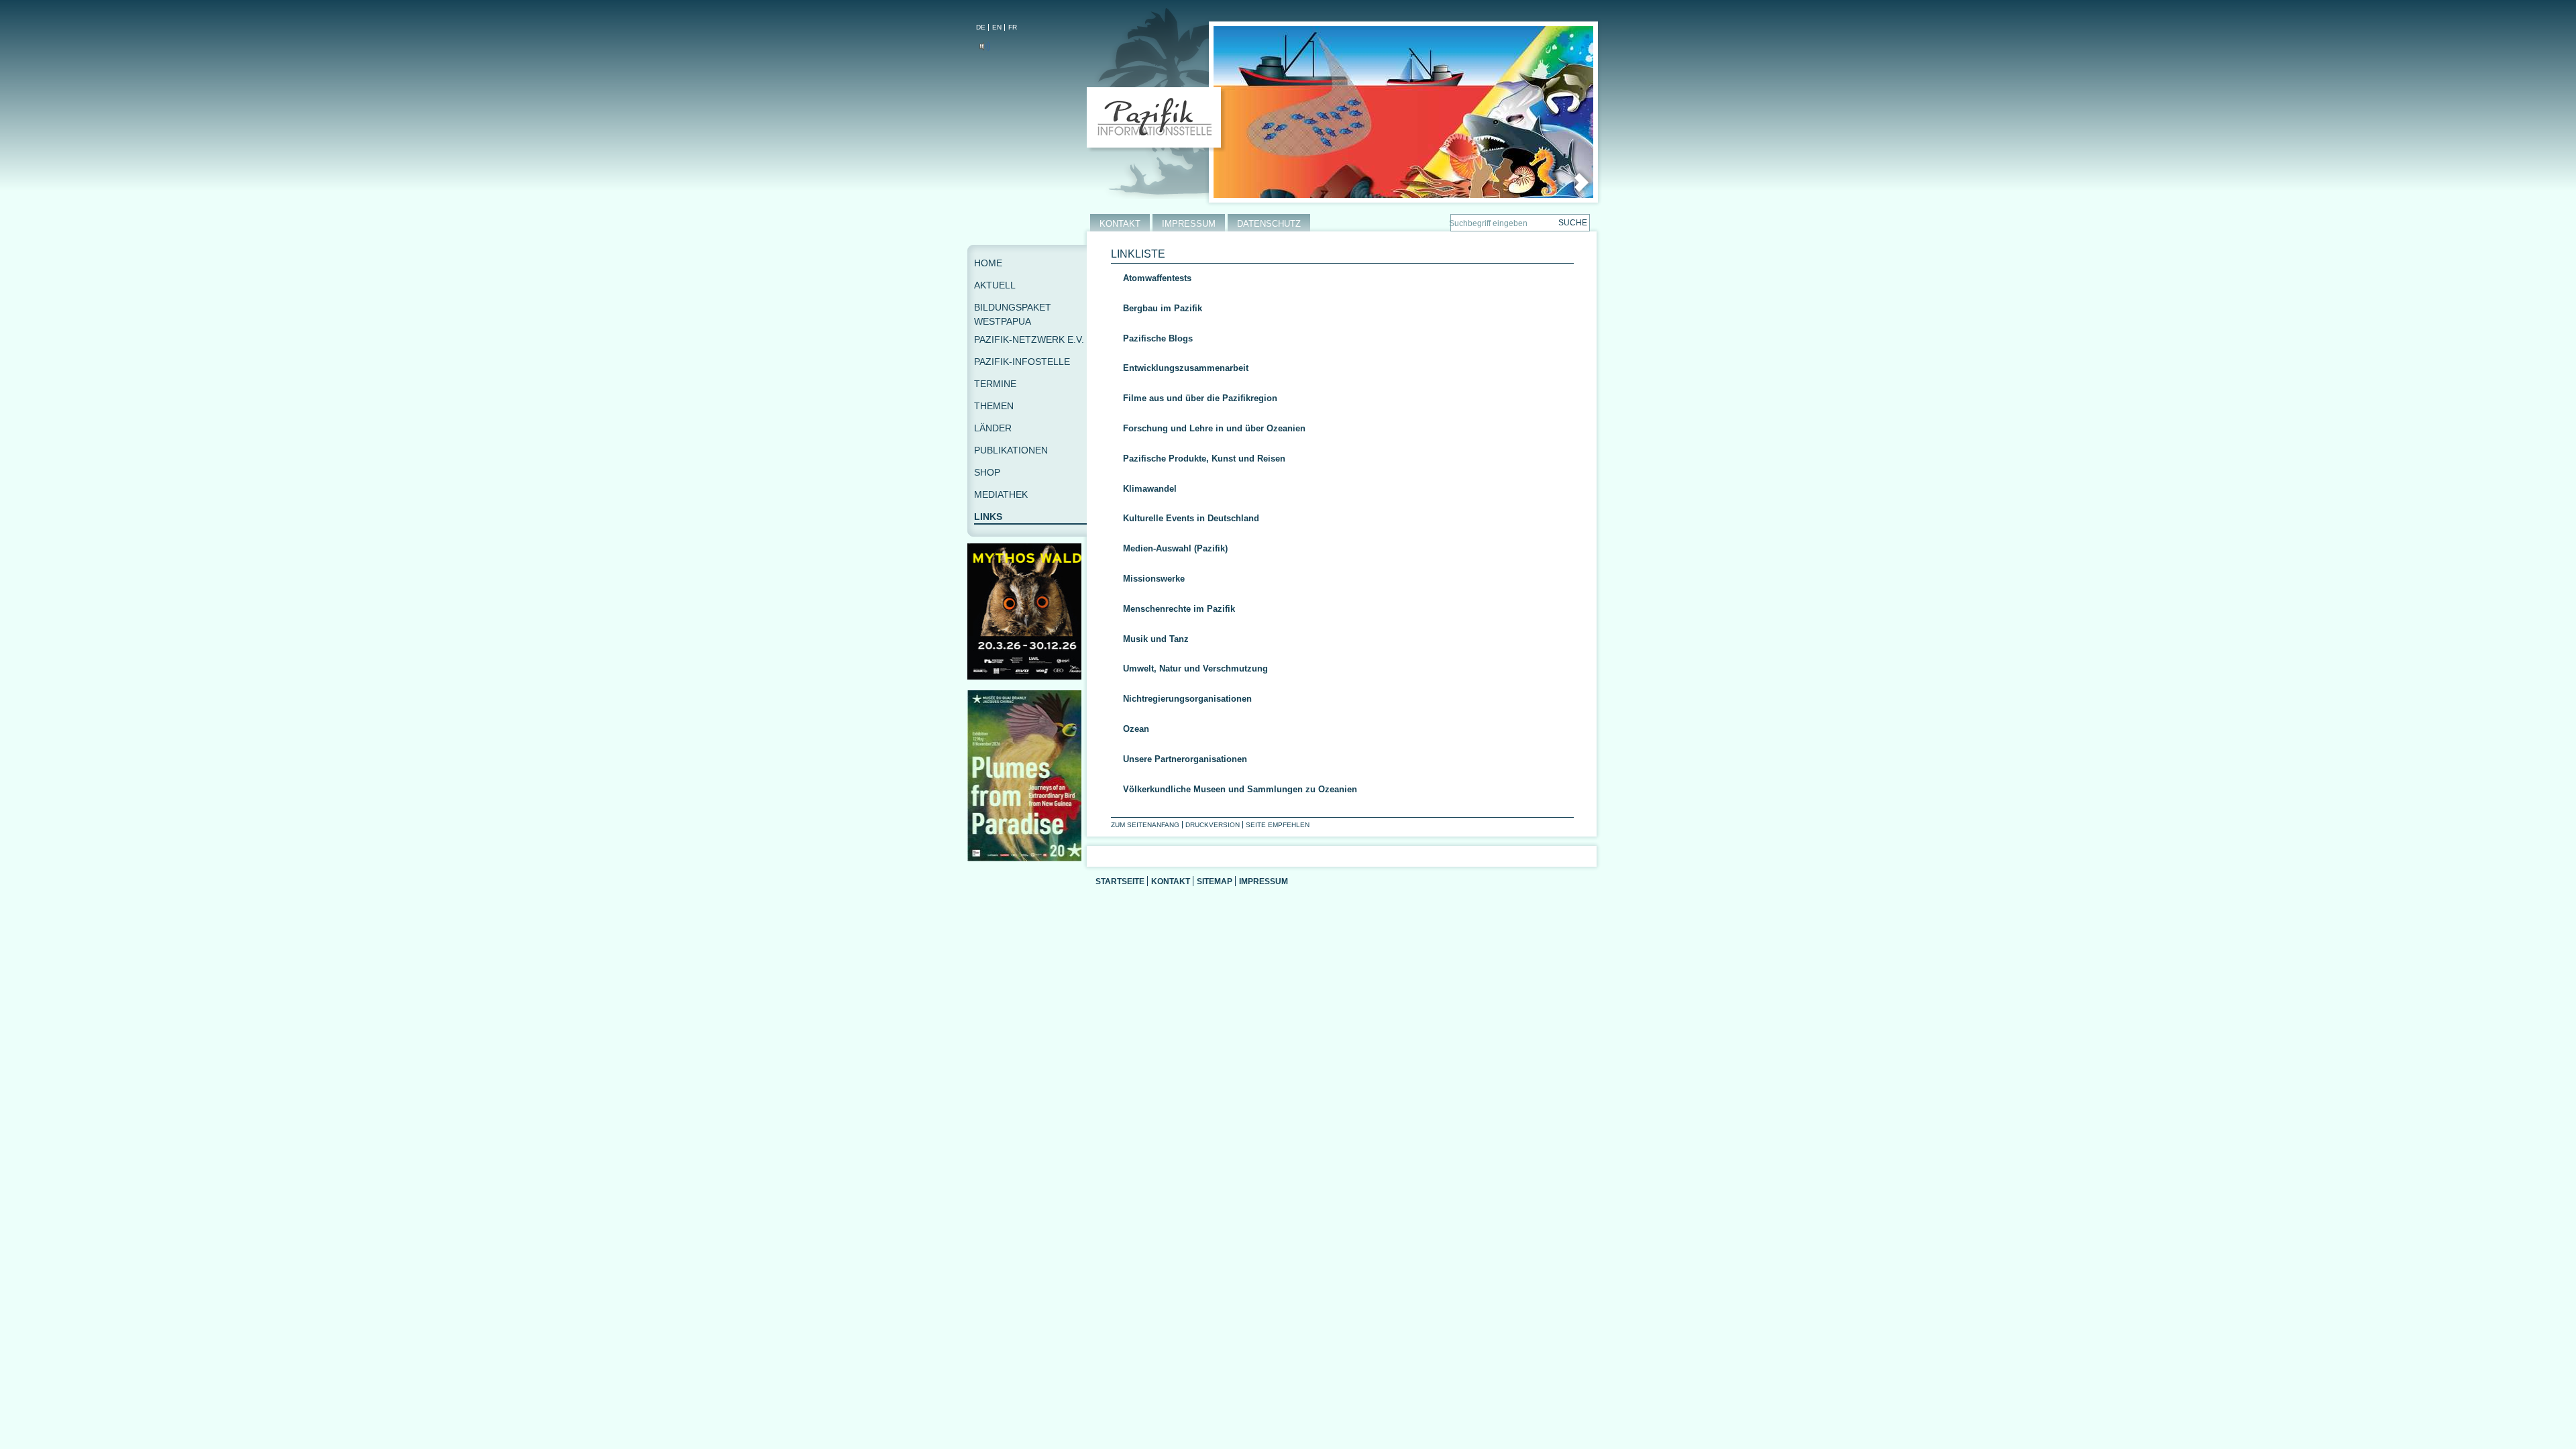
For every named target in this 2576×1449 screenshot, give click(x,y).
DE (981, 27)
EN (997, 27)
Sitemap (1215, 881)
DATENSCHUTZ (1269, 224)
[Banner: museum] (1027, 858)
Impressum (1264, 881)
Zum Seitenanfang (1145, 825)
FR (1013, 27)
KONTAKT (1120, 224)
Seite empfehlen (1278, 825)
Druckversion (1213, 825)
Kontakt (1171, 881)
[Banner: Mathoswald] (1027, 677)
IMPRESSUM (1189, 224)
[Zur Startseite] (1157, 120)
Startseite (1120, 881)
